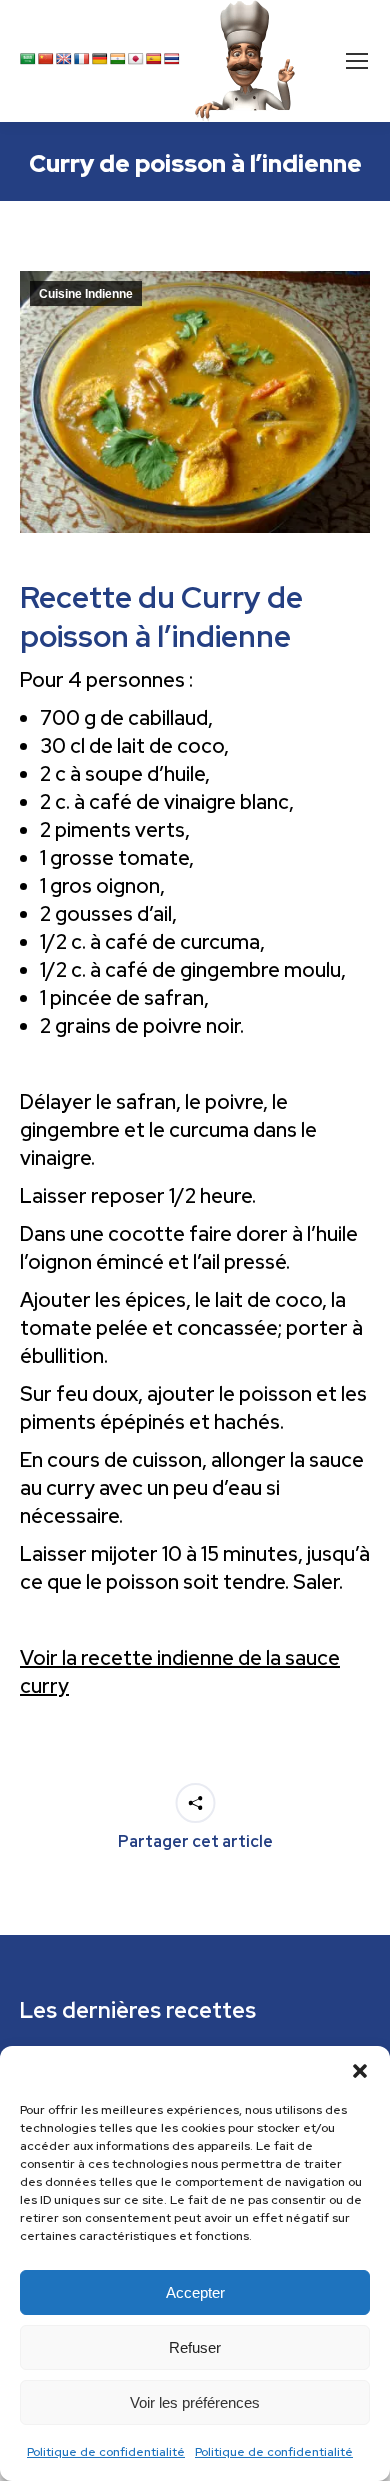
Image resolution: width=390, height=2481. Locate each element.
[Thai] (172, 59)
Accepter (195, 2292)
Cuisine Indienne (86, 294)
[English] (64, 59)
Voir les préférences (195, 2402)
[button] (360, 2071)
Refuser (195, 2347)
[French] (82, 59)
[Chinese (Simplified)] (46, 59)
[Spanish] (154, 59)
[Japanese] (136, 59)
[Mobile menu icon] (357, 61)
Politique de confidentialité (106, 2452)
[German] (100, 59)
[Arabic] (28, 59)
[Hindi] (118, 59)
